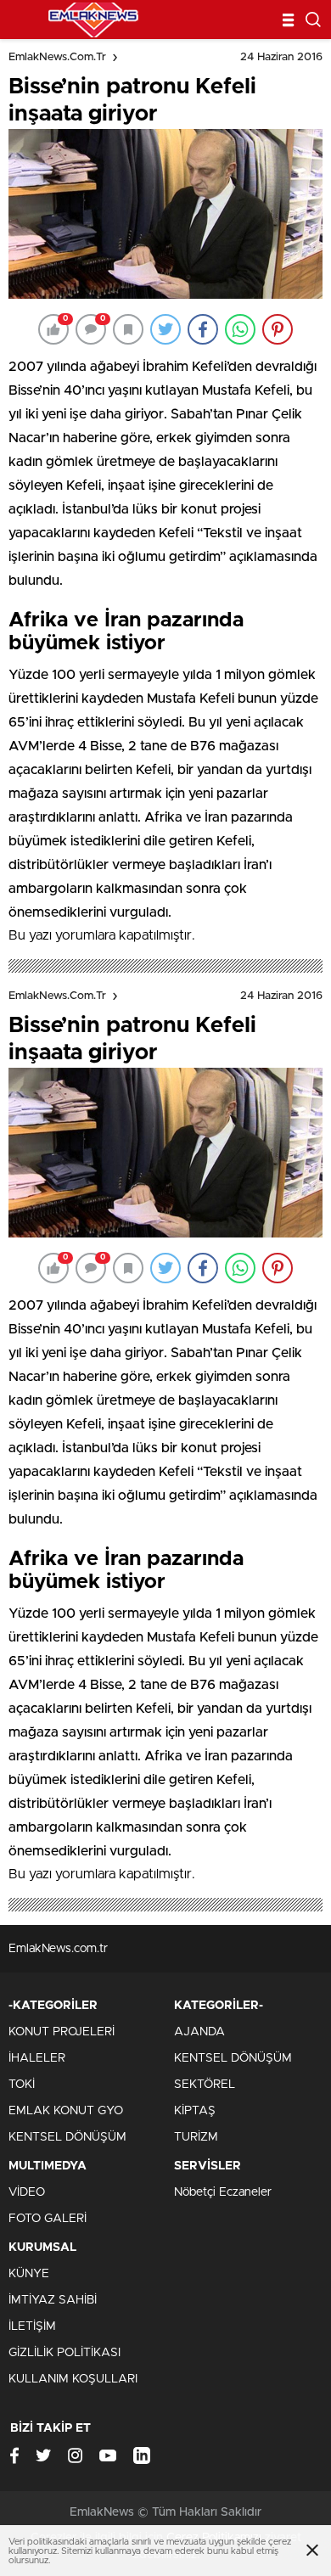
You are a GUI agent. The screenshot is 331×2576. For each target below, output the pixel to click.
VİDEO (27, 2192)
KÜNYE (29, 2274)
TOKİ (22, 2085)
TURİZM (196, 2137)
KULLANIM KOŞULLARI (73, 2379)
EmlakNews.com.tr (57, 57)
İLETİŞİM (32, 2326)
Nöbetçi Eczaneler (223, 2192)
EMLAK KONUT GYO (66, 2111)
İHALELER (37, 2058)
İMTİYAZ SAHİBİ (53, 2300)
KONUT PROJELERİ (62, 2032)
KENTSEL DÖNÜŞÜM (67, 2137)
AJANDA (199, 2032)
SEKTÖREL (205, 2085)
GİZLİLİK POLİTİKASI (65, 2353)
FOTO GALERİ (48, 2219)
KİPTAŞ (195, 2111)
